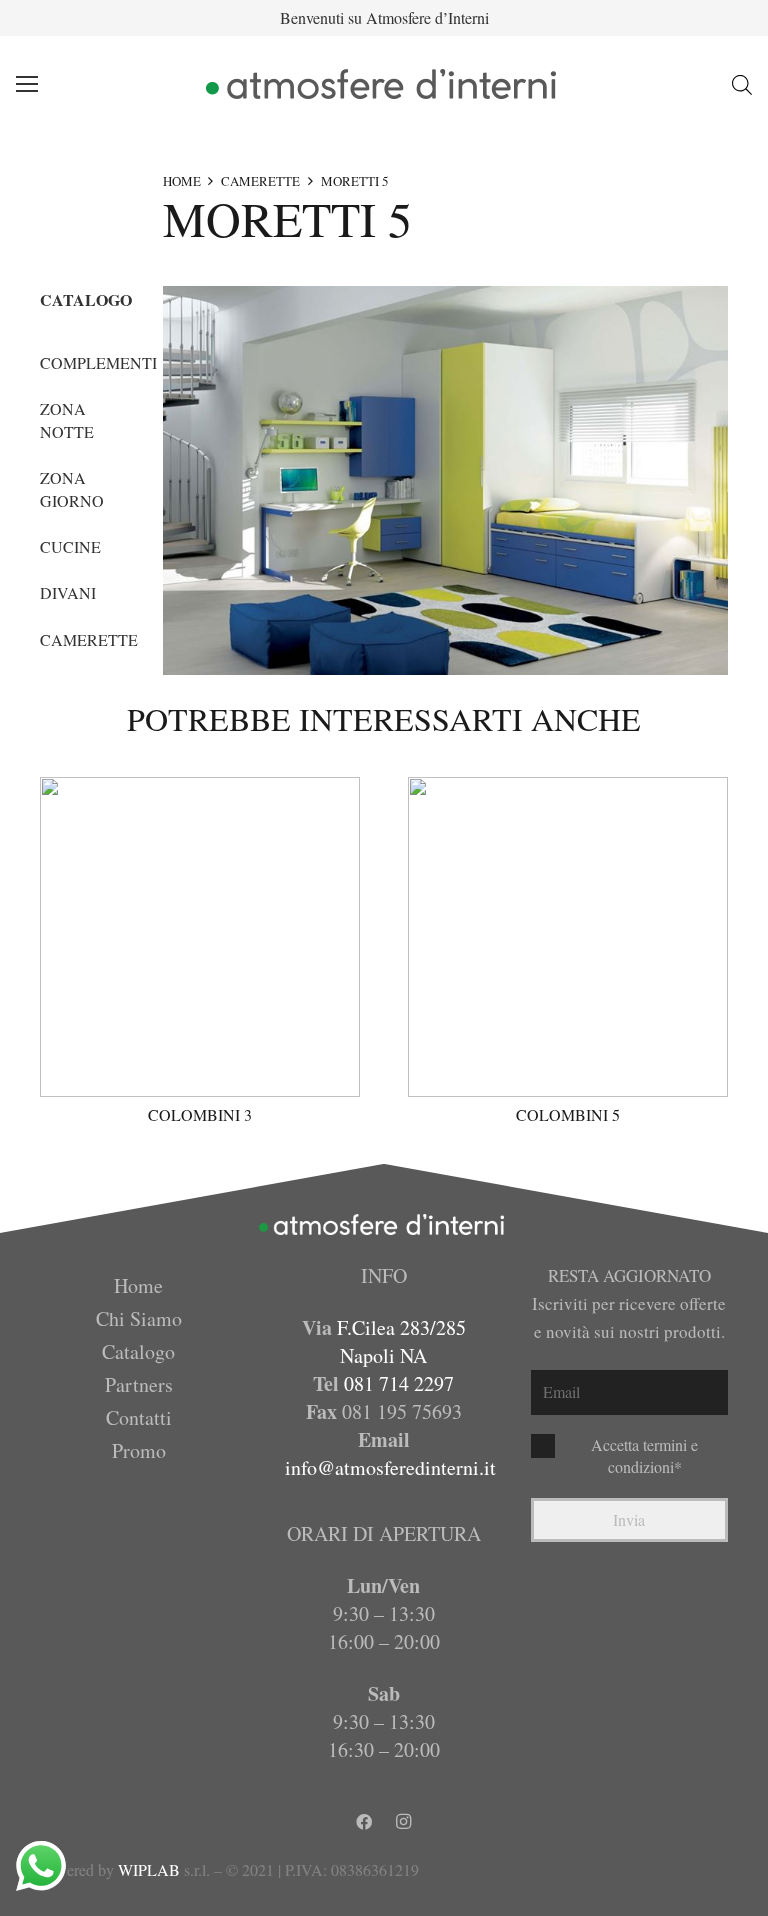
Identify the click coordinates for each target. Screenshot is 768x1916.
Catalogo (138, 1351)
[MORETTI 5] (445, 480)
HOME (182, 181)
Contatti (139, 1417)
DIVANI (68, 592)
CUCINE (70, 546)
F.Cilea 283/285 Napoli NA (401, 1341)
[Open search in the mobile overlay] (742, 84)
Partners (139, 1384)
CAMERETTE (260, 181)
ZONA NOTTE (67, 419)
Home (138, 1285)
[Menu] (27, 84)
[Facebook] (364, 1822)
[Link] (384, 84)
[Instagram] (404, 1822)
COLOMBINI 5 (568, 1114)
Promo (139, 1450)
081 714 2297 (399, 1383)
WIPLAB (149, 1869)
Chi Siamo (139, 1318)
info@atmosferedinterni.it (390, 1467)
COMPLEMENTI (98, 362)
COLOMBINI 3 (200, 1114)
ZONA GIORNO (72, 488)
